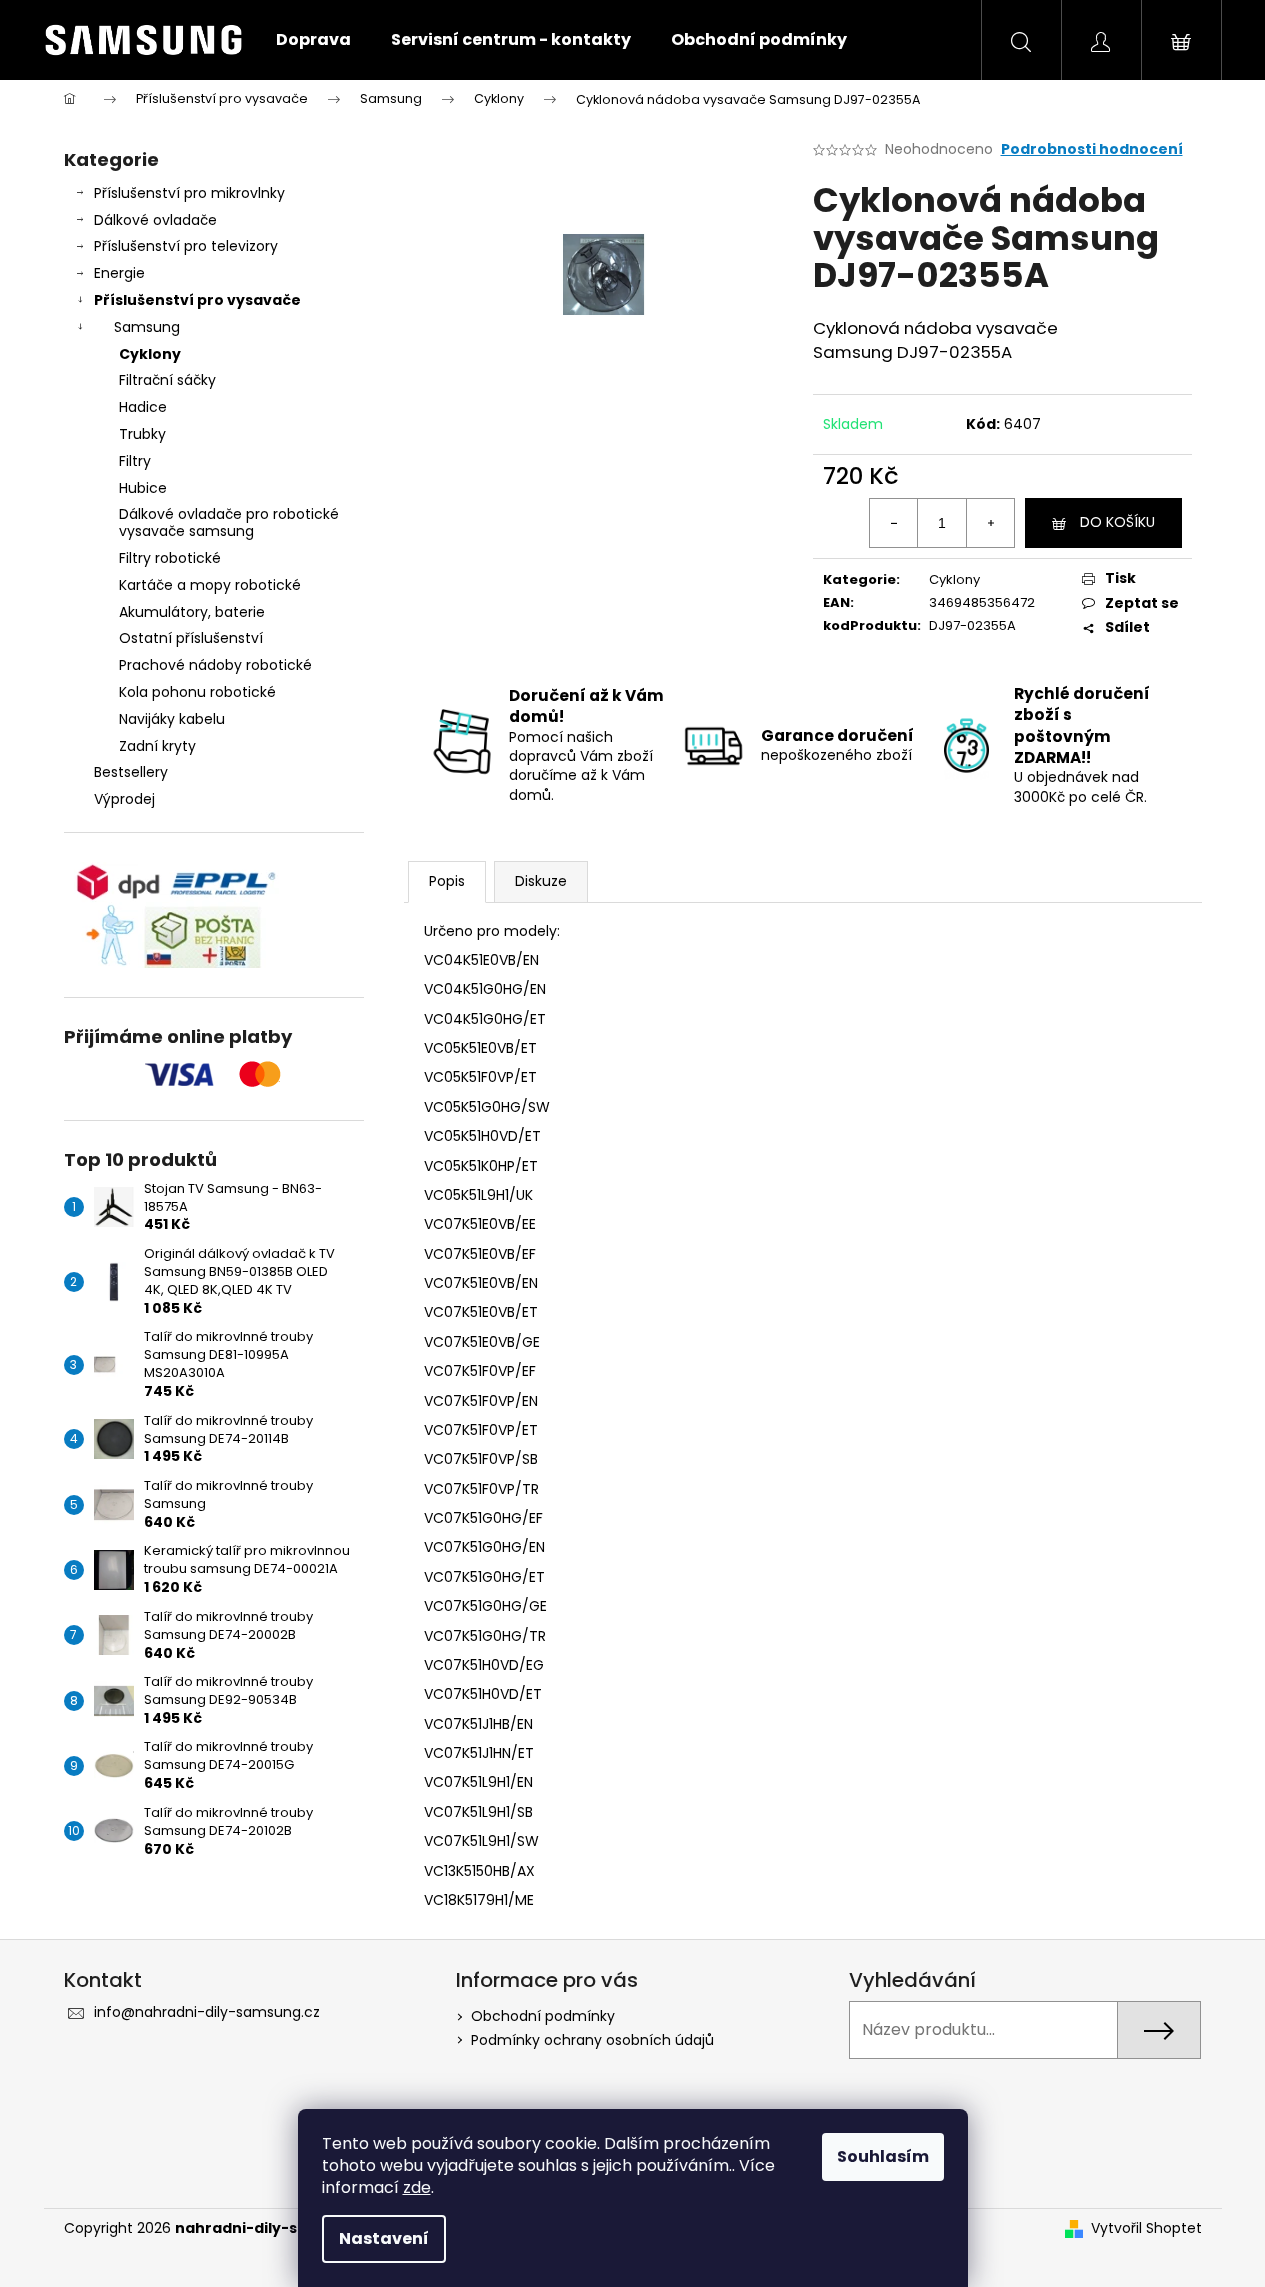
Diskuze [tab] (541, 881)
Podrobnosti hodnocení (1092, 149)
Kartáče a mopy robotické (210, 585)
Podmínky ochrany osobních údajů (592, 2040)
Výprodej (124, 799)
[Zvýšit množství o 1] (990, 523)
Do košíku (1117, 522)
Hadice (143, 407)
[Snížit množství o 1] (894, 523)
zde (417, 2187)
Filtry (135, 461)
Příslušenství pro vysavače (197, 300)
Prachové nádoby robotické (215, 665)
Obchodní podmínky (543, 2016)
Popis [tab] (447, 881)
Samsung (147, 327)
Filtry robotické (170, 558)
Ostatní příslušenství (191, 638)
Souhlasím (883, 2156)
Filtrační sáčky (167, 380)
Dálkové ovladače (155, 220)
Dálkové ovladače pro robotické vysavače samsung (229, 522)
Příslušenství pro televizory (186, 246)
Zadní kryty (157, 746)
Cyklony (150, 354)
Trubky (142, 434)
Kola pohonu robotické (197, 692)
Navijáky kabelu (172, 719)
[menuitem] (313, 40)
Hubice (143, 488)
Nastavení (384, 2238)
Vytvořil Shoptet (1146, 2228)
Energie (119, 273)
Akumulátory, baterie (192, 612)
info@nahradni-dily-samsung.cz (207, 2012)
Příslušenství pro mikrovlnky (189, 193)
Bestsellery (131, 772)
